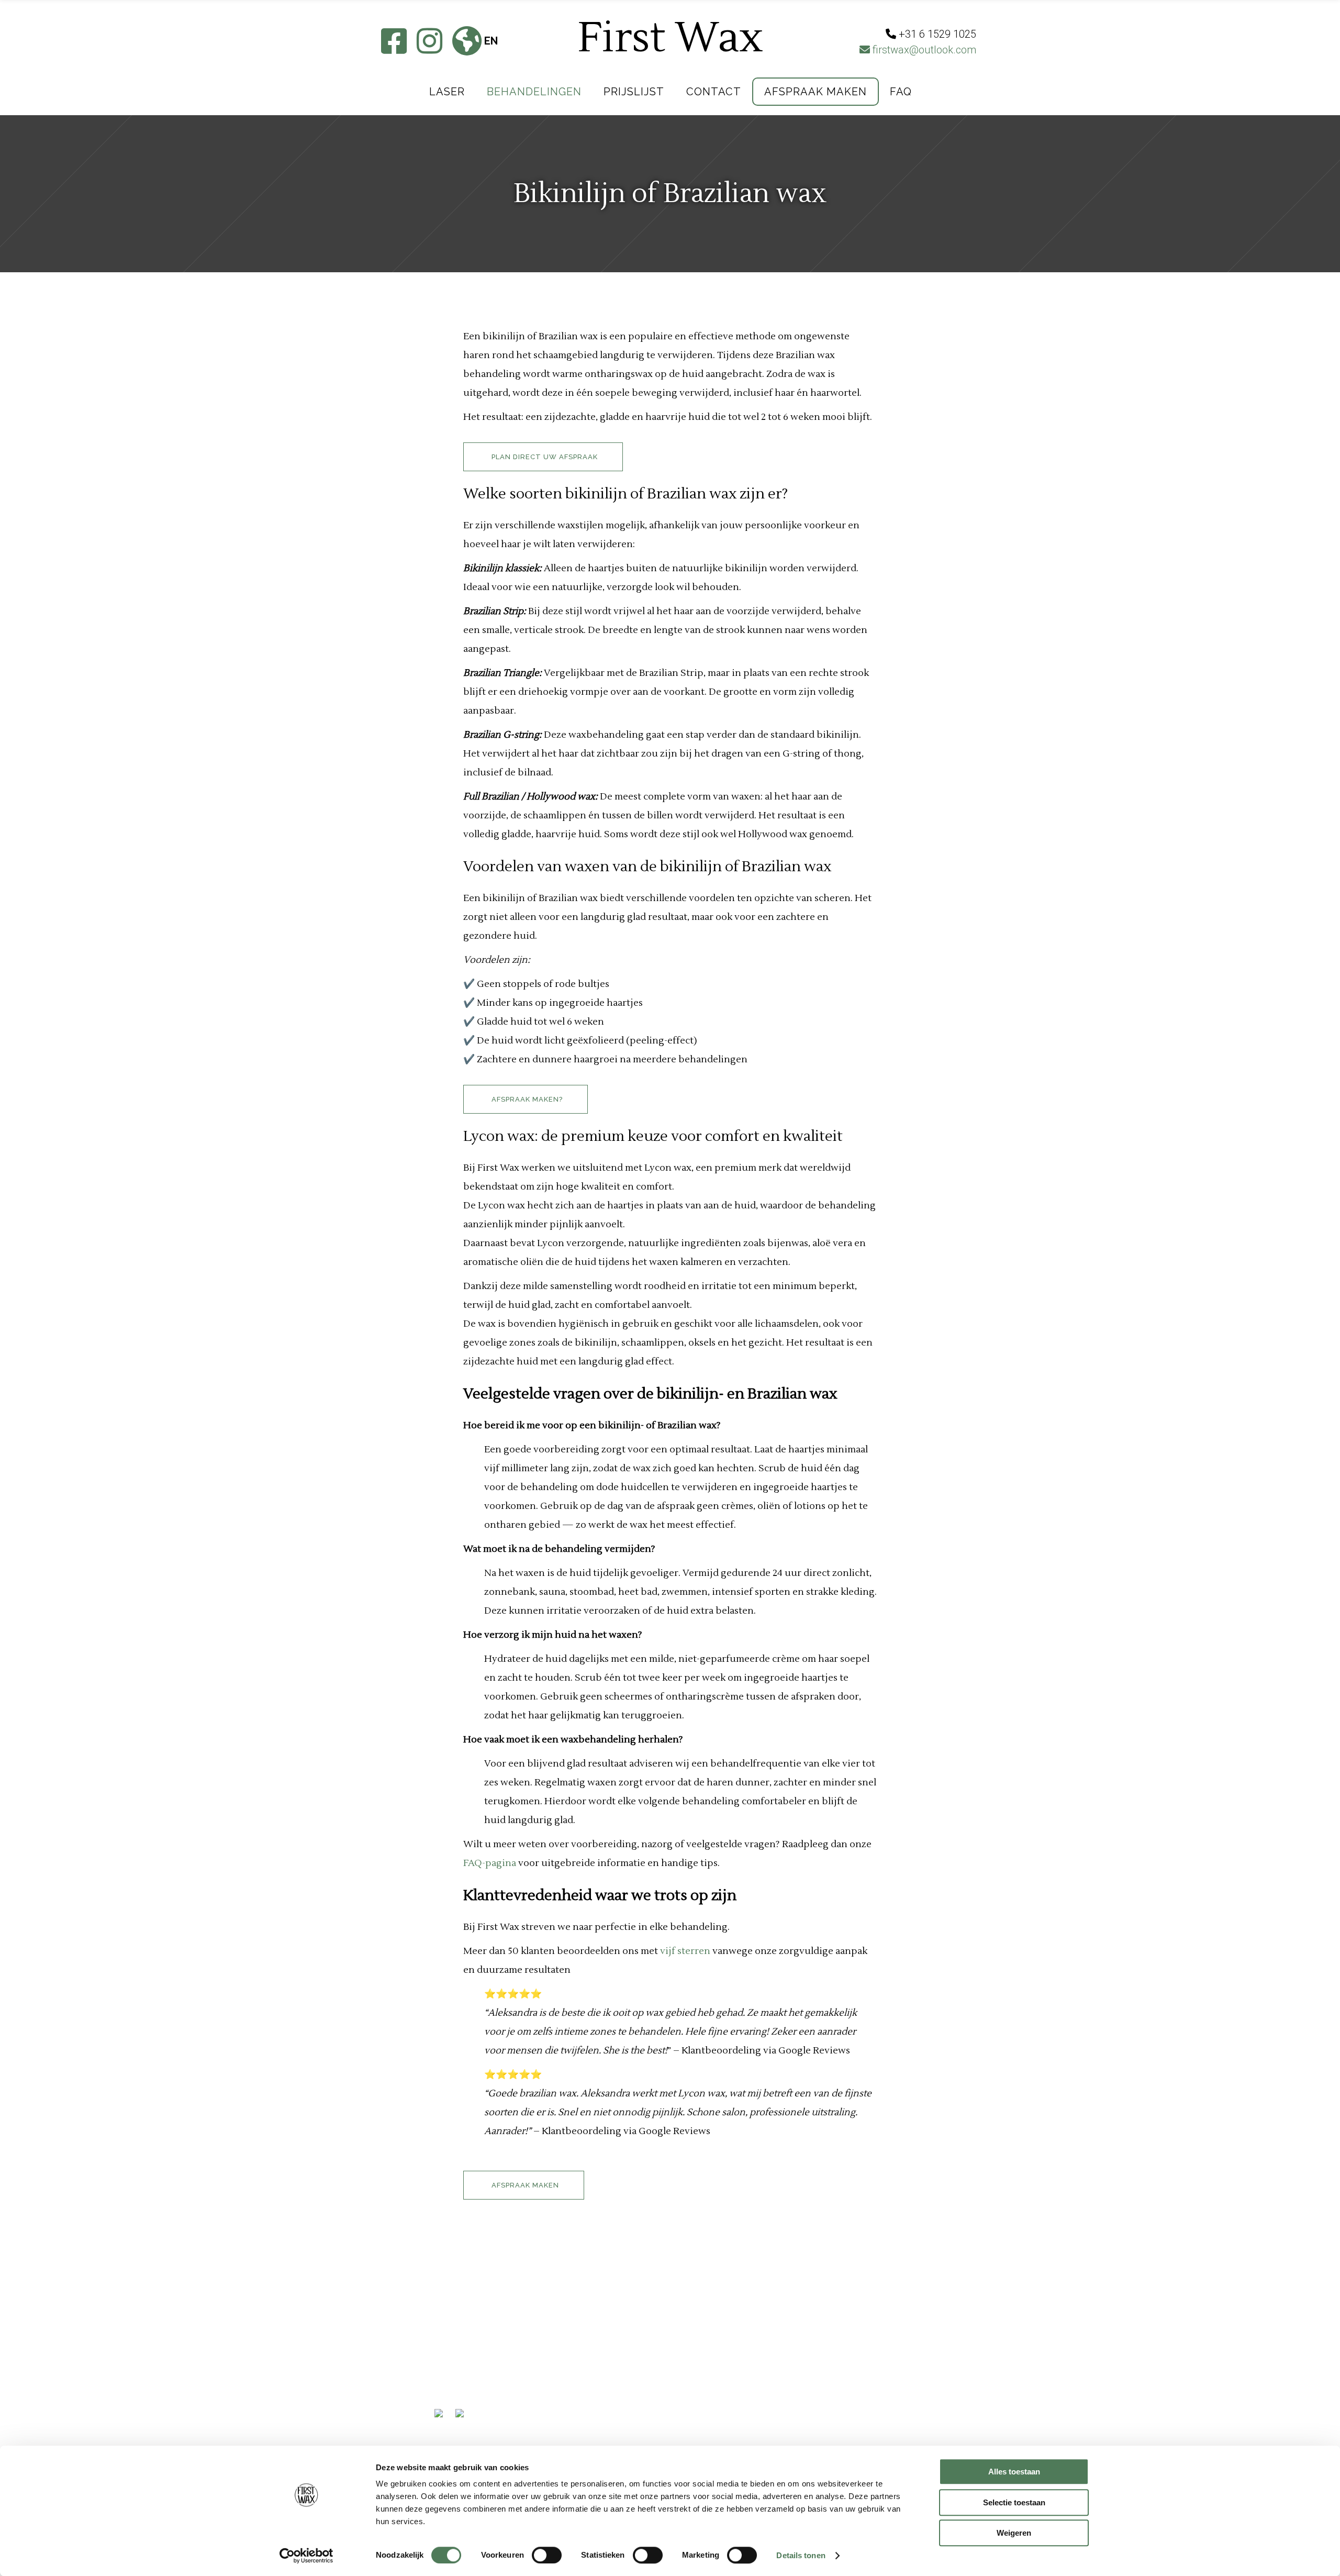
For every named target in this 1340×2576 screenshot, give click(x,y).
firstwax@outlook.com (923, 50)
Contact (457, 2361)
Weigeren (1014, 2533)
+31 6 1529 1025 (627, 2338)
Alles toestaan (1014, 2472)
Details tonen (801, 2555)
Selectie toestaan (1014, 2502)
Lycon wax (499, 1136)
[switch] (547, 2555)
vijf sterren (685, 1951)
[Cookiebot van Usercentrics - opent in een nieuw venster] (306, 2556)
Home (448, 2306)
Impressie (459, 2324)
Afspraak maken (477, 2379)
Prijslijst (459, 2342)
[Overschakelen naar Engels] (463, 2424)
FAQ (444, 2397)
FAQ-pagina (490, 1863)
